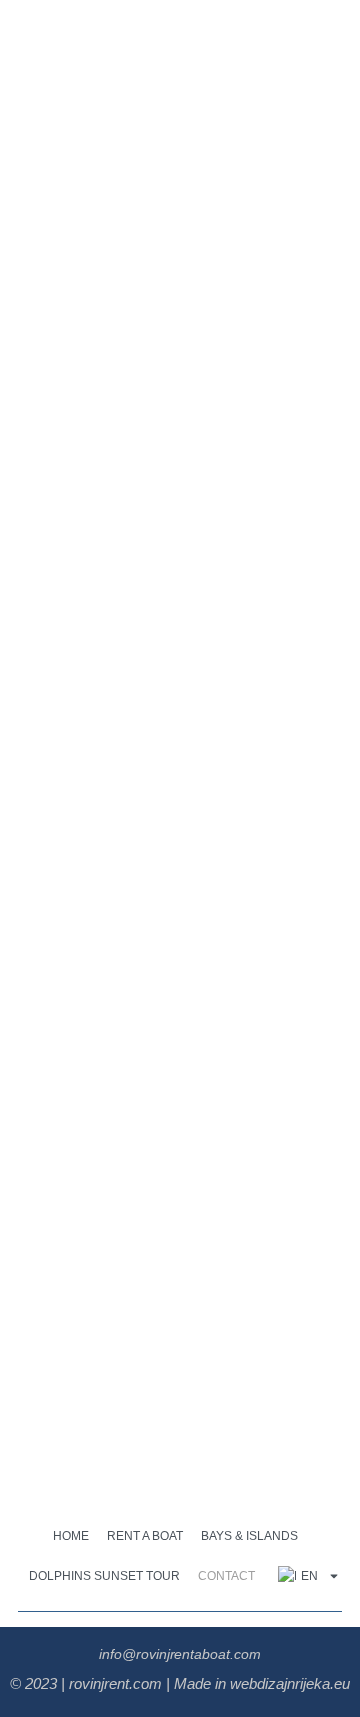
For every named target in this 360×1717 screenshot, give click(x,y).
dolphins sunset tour (104, 1576)
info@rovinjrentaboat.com (180, 1654)
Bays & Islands (249, 1536)
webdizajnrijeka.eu (290, 1683)
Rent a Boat (145, 1536)
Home (71, 1536)
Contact (226, 1576)
